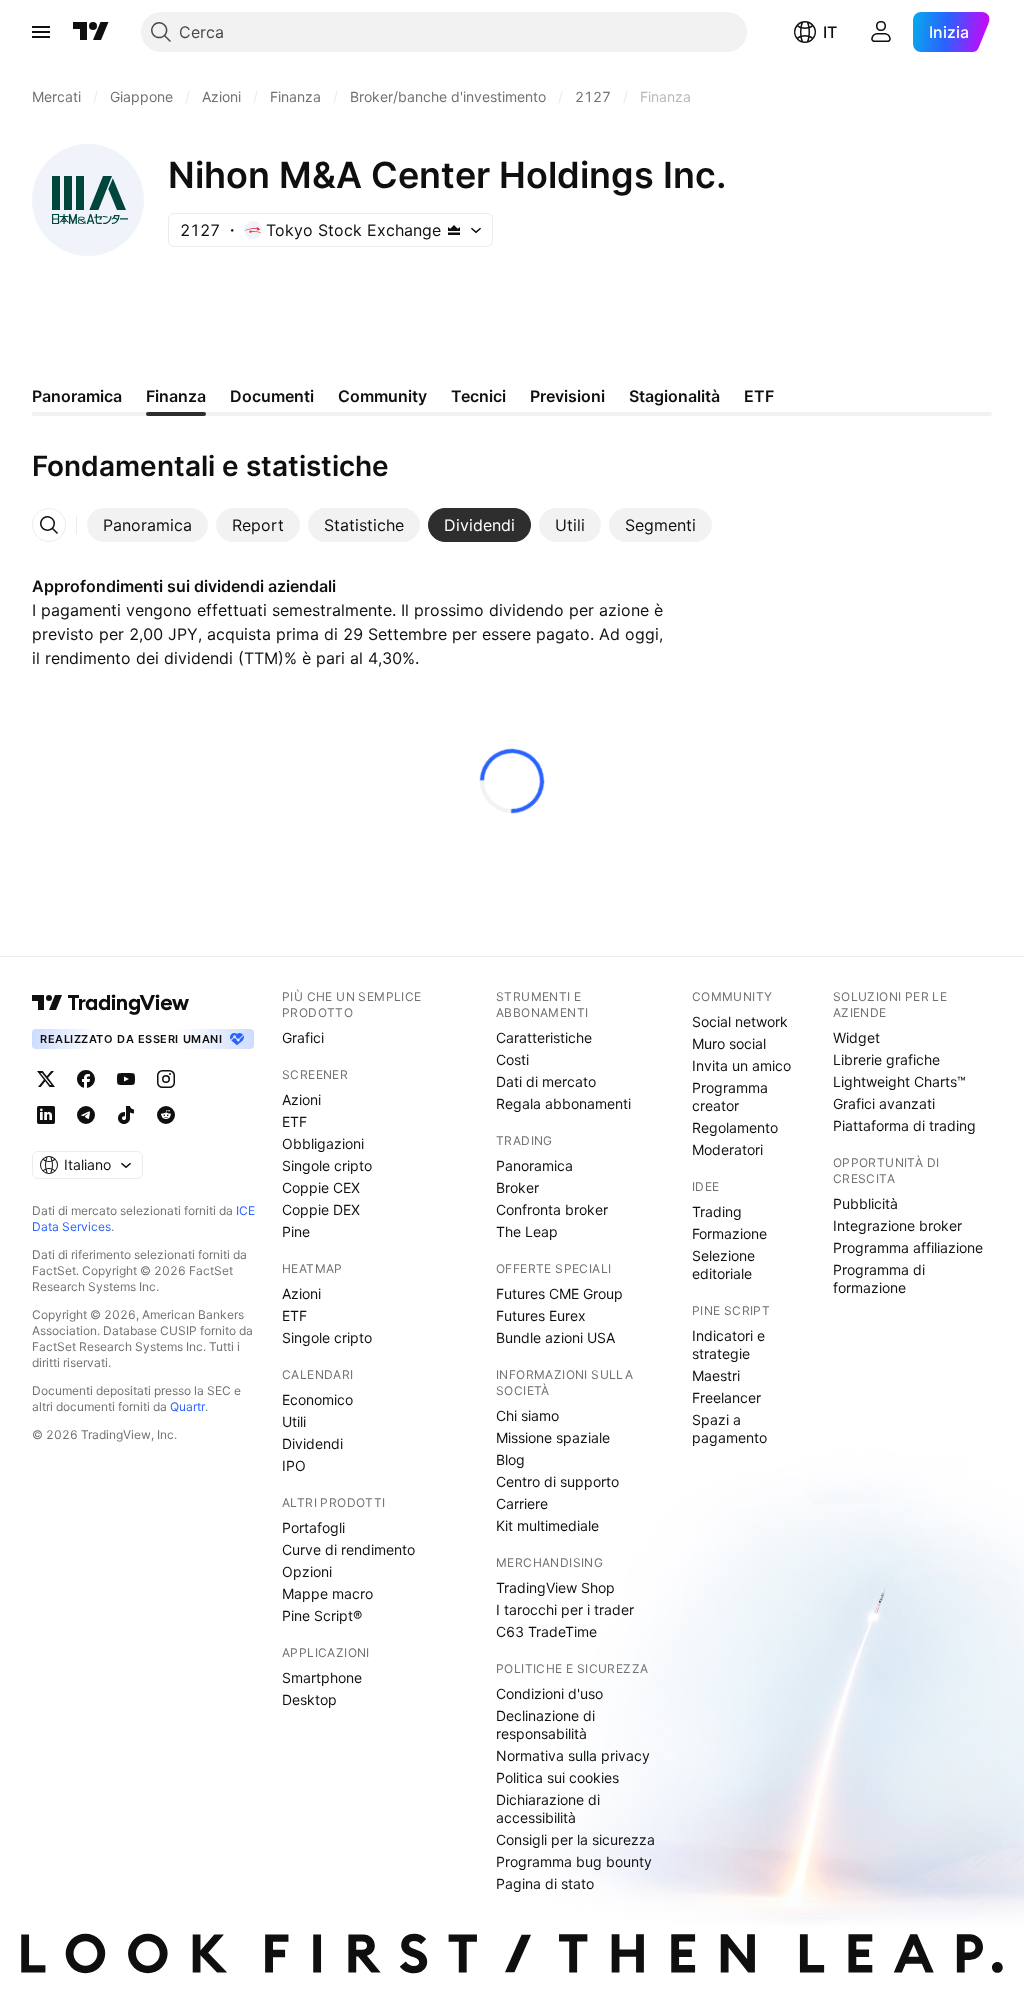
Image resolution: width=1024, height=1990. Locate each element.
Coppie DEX (321, 1209)
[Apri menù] (41, 32)
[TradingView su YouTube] (126, 1079)
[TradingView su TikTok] (126, 1115)
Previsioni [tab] (567, 396)
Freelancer (726, 1397)
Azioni (301, 1099)
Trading (717, 1211)
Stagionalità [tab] (674, 396)
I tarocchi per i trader (565, 1609)
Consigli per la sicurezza (575, 1839)
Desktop (309, 1699)
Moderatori (727, 1149)
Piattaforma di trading (904, 1125)
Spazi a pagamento (729, 1428)
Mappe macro (327, 1593)
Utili (294, 1421)
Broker (517, 1187)
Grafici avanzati (884, 1103)
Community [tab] (382, 396)
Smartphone (322, 1677)
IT (830, 32)
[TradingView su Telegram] (86, 1115)
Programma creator (730, 1096)
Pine (296, 1231)
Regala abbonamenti (563, 1103)
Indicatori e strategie (728, 1344)
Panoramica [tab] (77, 396)
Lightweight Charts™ (899, 1081)
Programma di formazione (879, 1278)
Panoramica (534, 1165)
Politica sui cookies (557, 1777)
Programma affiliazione (908, 1247)
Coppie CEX (321, 1187)
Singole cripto (327, 1165)
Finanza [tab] (176, 396)
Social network (740, 1021)
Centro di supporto (557, 1481)
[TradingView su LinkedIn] (46, 1115)
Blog (510, 1459)
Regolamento (735, 1127)
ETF (294, 1121)
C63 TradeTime (546, 1631)
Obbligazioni (323, 1143)
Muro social (729, 1043)
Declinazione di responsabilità (545, 1724)
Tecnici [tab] (478, 396)
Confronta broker (552, 1209)
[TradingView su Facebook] (86, 1079)
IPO (294, 1465)
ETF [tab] (759, 396)
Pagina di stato (545, 1883)
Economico (317, 1399)
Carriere (522, 1503)
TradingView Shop (555, 1587)
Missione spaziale (553, 1437)
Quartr (187, 1406)
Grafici (303, 1037)
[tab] (147, 525)
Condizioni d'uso (549, 1693)
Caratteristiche (544, 1037)
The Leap (527, 1231)
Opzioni (307, 1571)
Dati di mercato (546, 1081)
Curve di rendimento (348, 1549)
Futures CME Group (559, 1293)
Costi (512, 1059)
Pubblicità (865, 1203)
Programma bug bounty (574, 1861)
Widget (856, 1037)
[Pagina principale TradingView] (91, 32)
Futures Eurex (541, 1315)
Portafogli (313, 1527)
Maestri (716, 1375)
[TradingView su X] (46, 1079)
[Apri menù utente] (881, 32)
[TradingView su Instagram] (166, 1079)
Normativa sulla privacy (573, 1755)
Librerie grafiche (886, 1059)
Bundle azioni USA (555, 1337)
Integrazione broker (897, 1225)
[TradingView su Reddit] (166, 1115)
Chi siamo (527, 1415)
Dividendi (312, 1443)
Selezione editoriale (723, 1264)
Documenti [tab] (272, 396)
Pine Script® (322, 1615)
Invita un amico (741, 1065)
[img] (454, 230)
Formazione (729, 1233)
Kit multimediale (547, 1525)
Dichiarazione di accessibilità (548, 1808)
